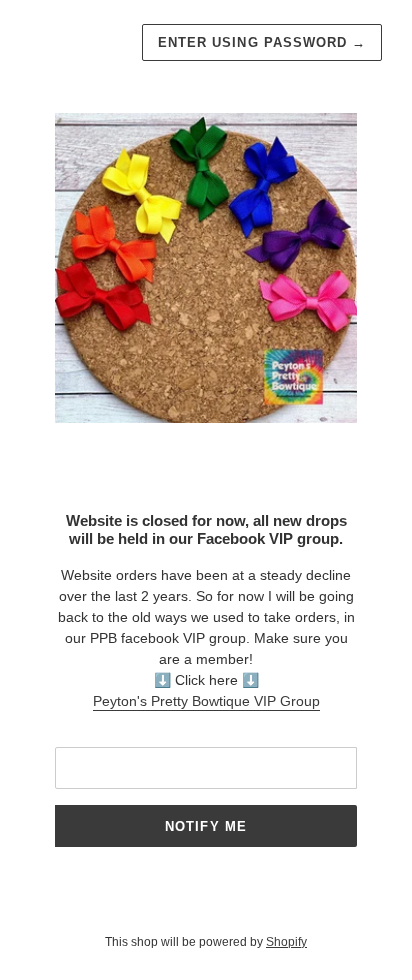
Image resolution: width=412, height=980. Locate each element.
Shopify (286, 942)
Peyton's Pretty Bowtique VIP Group (206, 701)
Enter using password (262, 42)
